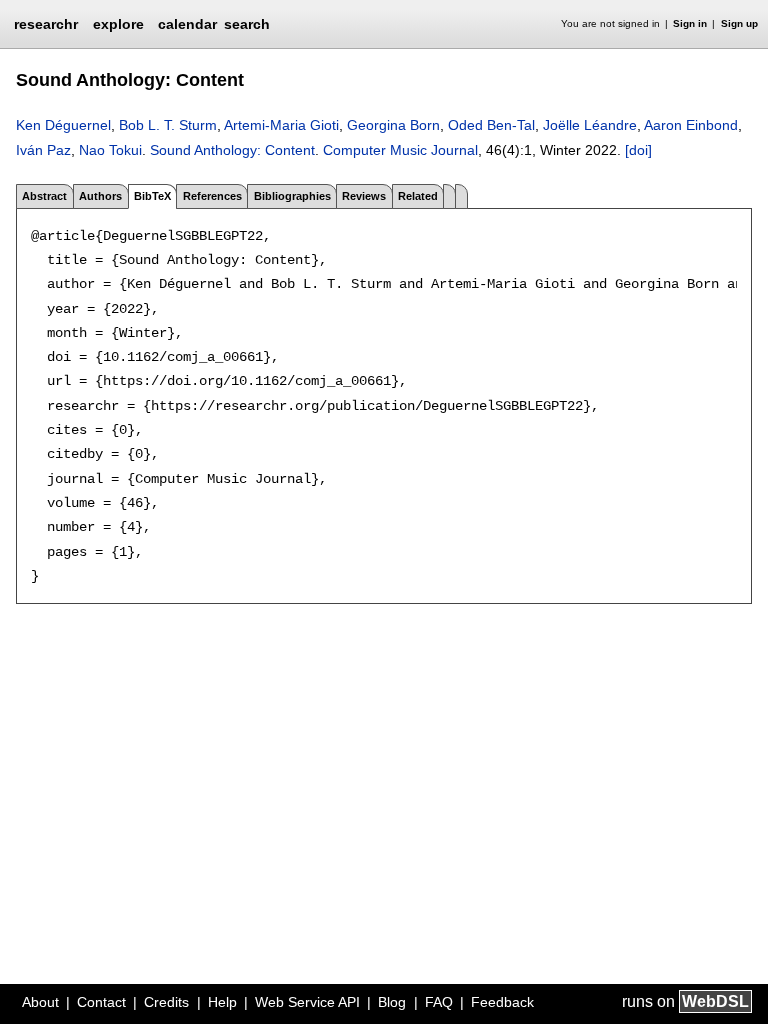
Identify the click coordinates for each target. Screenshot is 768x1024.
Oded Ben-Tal (491, 125)
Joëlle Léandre (590, 125)
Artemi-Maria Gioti (281, 125)
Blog (392, 1002)
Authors (100, 196)
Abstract (44, 196)
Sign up (739, 23)
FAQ (439, 1002)
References (212, 196)
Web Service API (307, 1002)
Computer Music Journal (400, 150)
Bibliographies (292, 196)
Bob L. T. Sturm (168, 125)
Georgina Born (393, 125)
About (40, 1002)
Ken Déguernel (63, 125)
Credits (166, 1002)
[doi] (638, 150)
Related (418, 196)
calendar (187, 24)
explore (118, 24)
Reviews (364, 196)
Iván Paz (43, 150)
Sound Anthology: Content (232, 150)
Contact (101, 1002)
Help (222, 1002)
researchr (46, 23)
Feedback (502, 1002)
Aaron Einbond (691, 125)
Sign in (690, 23)
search (247, 24)
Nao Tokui (110, 150)
